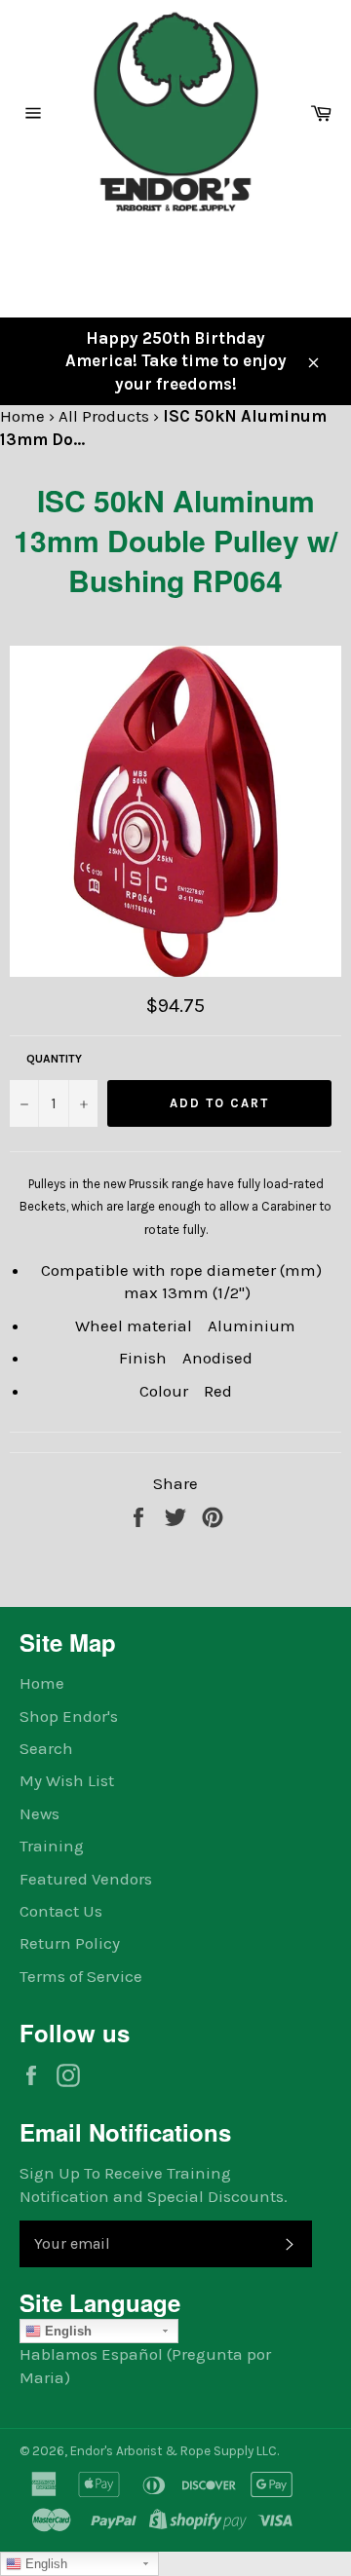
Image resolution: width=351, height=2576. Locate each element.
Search (46, 1748)
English (66, 2331)
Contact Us (61, 1911)
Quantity (54, 1059)
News (39, 1813)
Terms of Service (81, 1976)
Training (52, 1846)
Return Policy (70, 1943)
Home (22, 416)
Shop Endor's (69, 1716)
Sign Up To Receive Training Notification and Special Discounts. (154, 2184)
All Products (104, 416)
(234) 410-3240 (72, 250)
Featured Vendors (86, 1879)
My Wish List (67, 1780)
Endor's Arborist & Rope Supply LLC (174, 2451)
